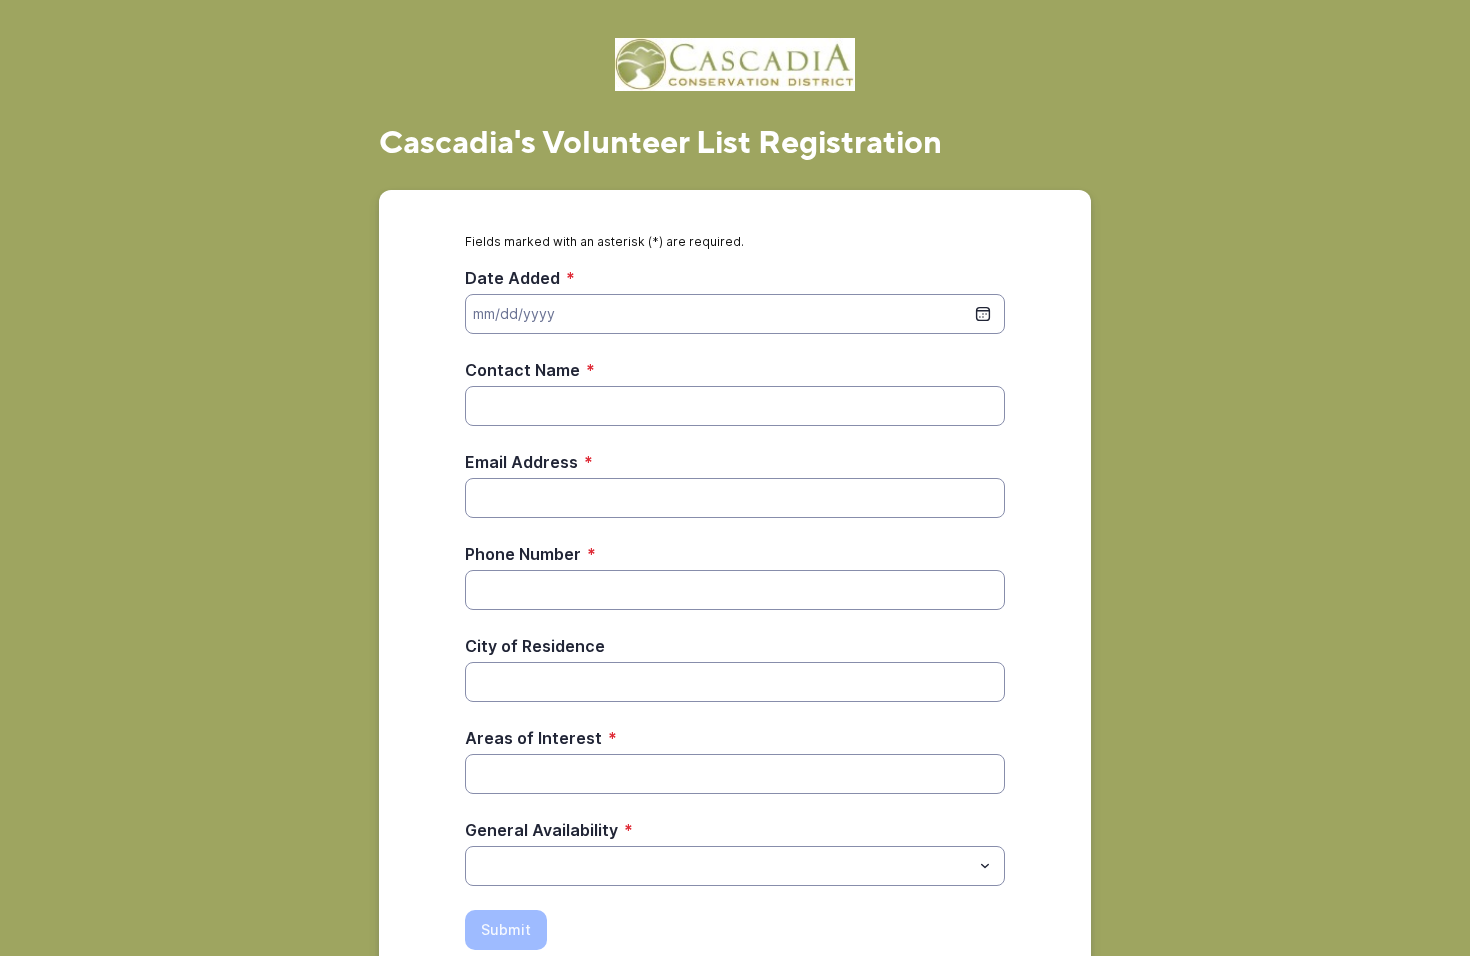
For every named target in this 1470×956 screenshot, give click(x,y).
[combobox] (735, 866)
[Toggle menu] (985, 866)
